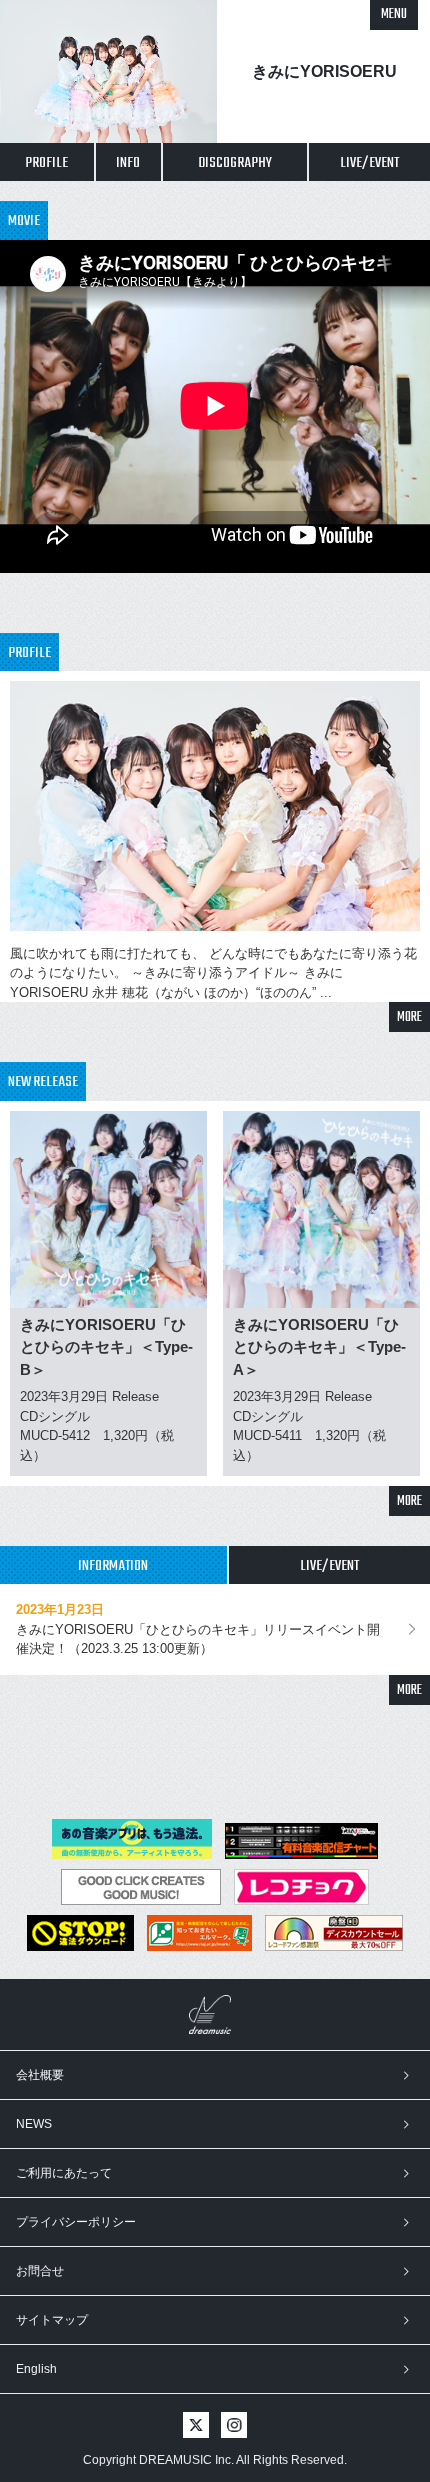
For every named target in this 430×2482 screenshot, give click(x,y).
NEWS (34, 2124)
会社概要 (40, 2075)
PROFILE (46, 163)
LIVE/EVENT (369, 163)
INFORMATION (113, 1566)
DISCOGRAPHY (235, 163)
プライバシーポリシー (76, 2222)
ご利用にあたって (64, 2173)
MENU (394, 14)
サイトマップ (52, 2320)
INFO (128, 163)
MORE (409, 1017)
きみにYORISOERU (324, 71)
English (36, 2369)
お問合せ (40, 2271)
